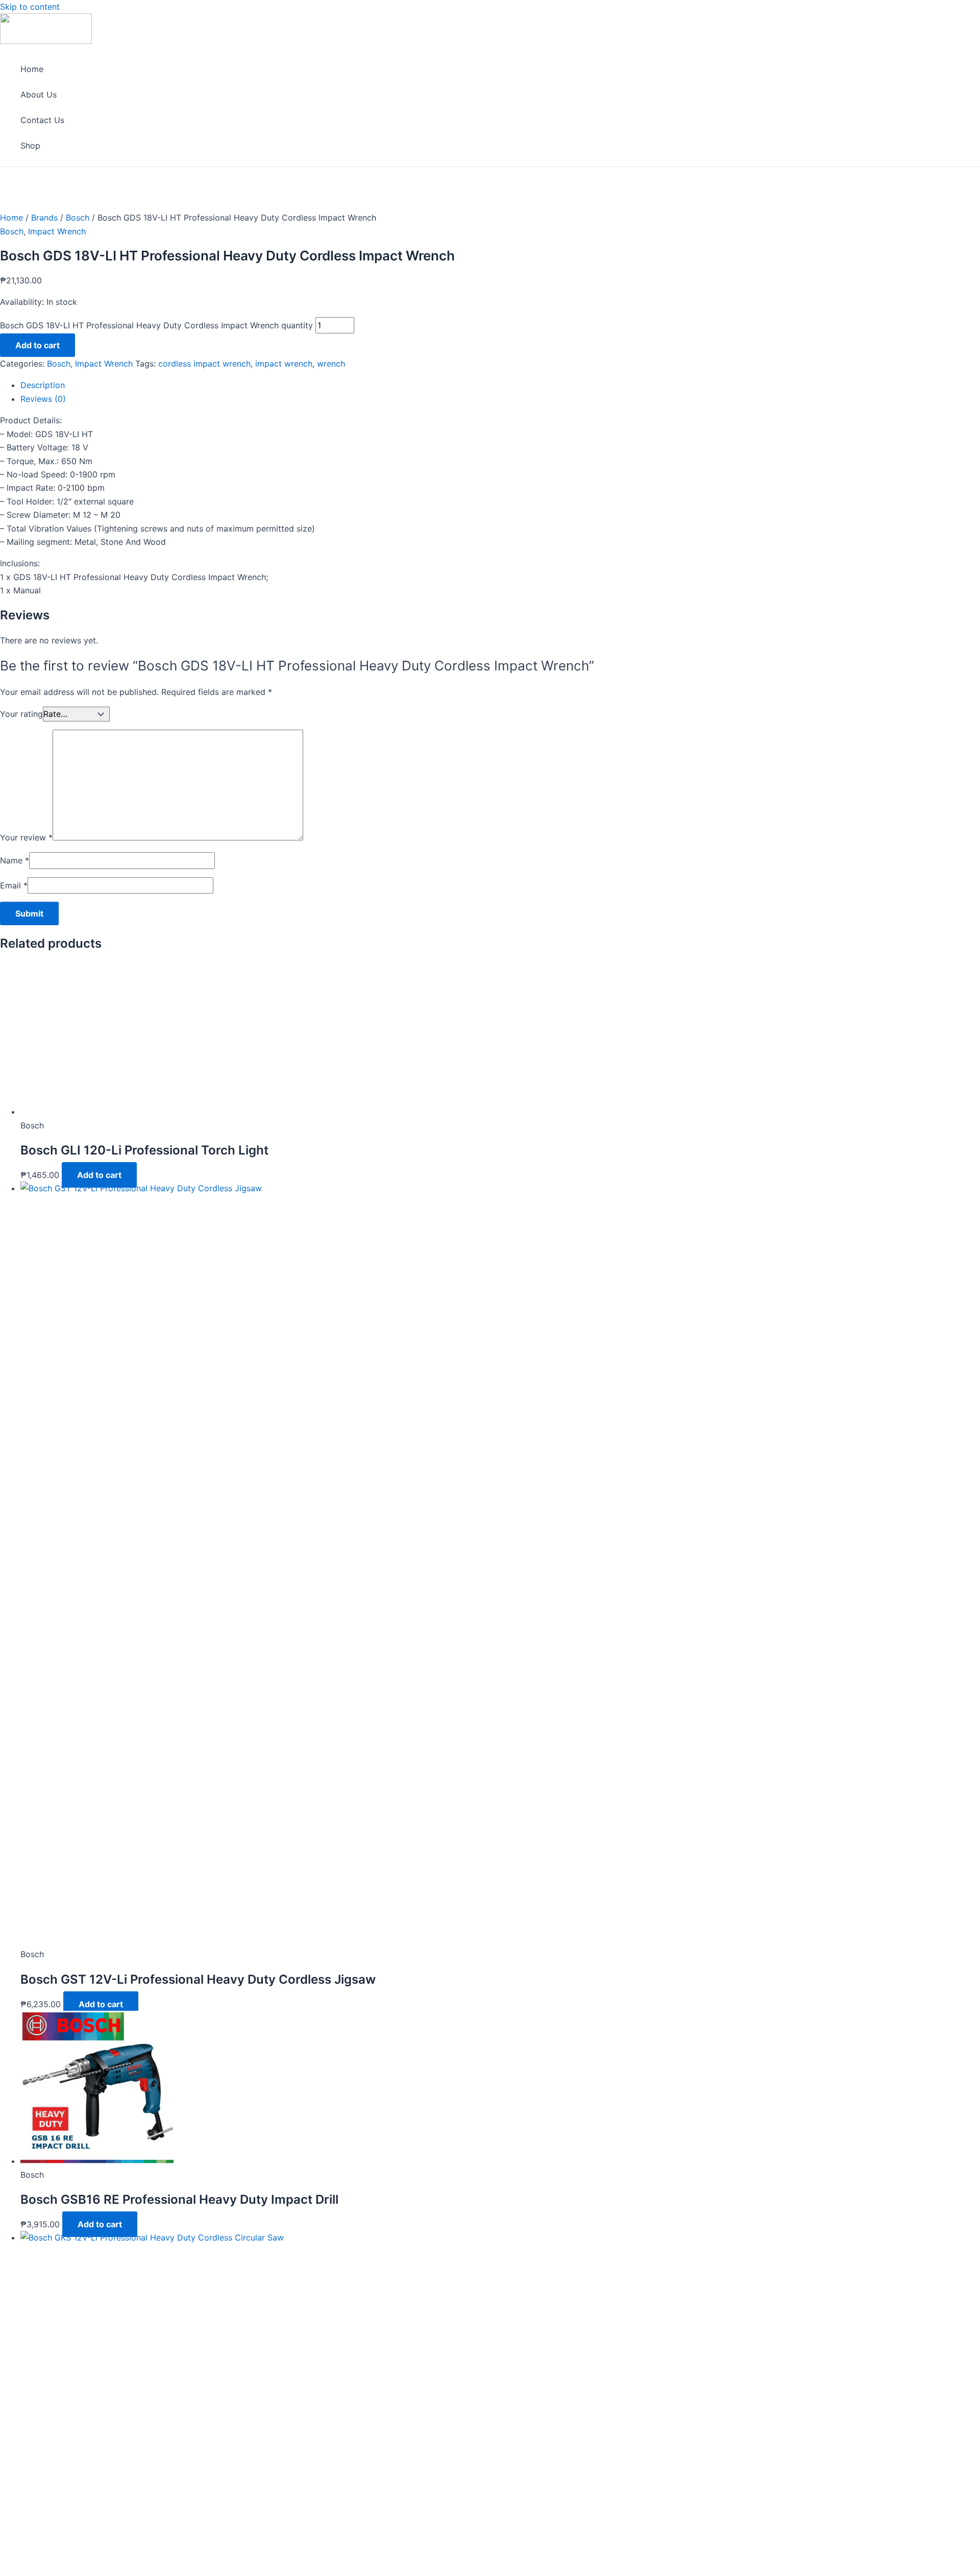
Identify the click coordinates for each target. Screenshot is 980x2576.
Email (14, 885)
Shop (30, 146)
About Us (39, 94)
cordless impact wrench (204, 364)
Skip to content (30, 7)
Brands (44, 218)
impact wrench (284, 364)
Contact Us (42, 120)
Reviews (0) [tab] (43, 399)
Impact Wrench (57, 231)
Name (15, 860)
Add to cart (38, 345)
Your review (26, 837)
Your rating (21, 714)
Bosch (78, 218)
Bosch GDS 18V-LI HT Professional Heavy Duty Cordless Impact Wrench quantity (156, 325)
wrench (331, 364)
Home (32, 69)
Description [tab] (43, 385)
